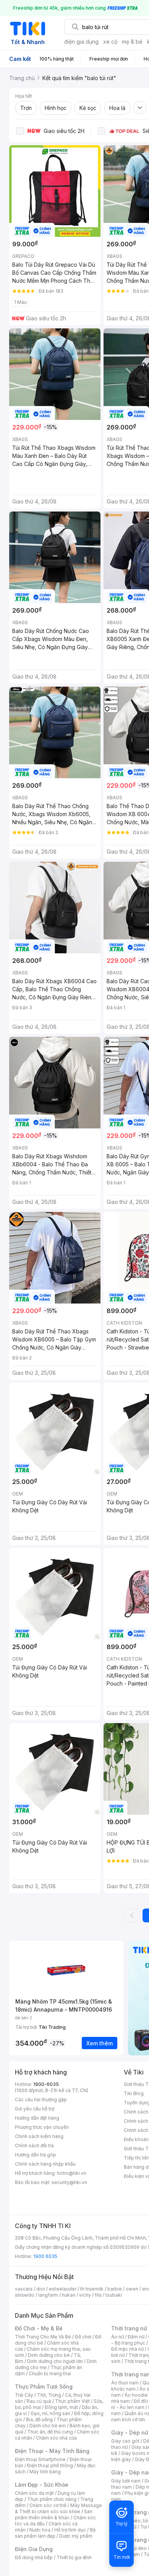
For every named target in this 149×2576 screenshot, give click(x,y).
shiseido (25, 2295)
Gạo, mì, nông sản (50, 2413)
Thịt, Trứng (49, 2395)
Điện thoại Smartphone (40, 2459)
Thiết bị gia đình (74, 2557)
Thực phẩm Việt (72, 2401)
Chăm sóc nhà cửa (56, 2438)
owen (132, 2289)
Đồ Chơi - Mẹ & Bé (39, 2328)
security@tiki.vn (69, 2182)
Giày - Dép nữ (130, 2433)
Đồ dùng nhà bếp (34, 2557)
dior (41, 2289)
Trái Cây (24, 2395)
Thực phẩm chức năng (52, 2499)
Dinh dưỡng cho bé (49, 2355)
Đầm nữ (136, 2337)
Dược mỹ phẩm (76, 2536)
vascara (24, 2289)
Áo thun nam (125, 2383)
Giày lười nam (126, 2481)
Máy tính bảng (45, 2472)
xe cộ (110, 42)
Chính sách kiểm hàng (39, 2136)
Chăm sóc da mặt (34, 2493)
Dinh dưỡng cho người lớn (55, 2361)
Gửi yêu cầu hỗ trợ (35, 2109)
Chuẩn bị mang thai (50, 2373)
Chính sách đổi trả (34, 2146)
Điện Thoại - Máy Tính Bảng (52, 2451)
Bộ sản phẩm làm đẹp (55, 2533)
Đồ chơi (83, 2337)
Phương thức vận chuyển (42, 2127)
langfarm (48, 2295)
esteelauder (63, 2289)
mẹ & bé (132, 42)
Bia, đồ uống (39, 2419)
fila (98, 2295)
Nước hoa (40, 2530)
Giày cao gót (125, 2441)
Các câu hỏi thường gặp (41, 2100)
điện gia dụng (81, 42)
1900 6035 (45, 2256)
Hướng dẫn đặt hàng (37, 2118)
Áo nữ (117, 2337)
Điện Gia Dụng (34, 2549)
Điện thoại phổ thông (50, 2465)
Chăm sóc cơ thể (48, 2505)
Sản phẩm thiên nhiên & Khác (54, 2515)
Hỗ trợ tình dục (70, 2530)
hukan (69, 2295)
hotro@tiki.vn (72, 2173)
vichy (85, 2295)
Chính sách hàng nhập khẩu (45, 2164)
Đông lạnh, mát (61, 2407)
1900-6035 (46, 2084)
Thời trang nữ (129, 2328)
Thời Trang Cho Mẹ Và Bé (43, 2337)
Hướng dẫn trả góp (36, 2155)
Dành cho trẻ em (48, 2426)
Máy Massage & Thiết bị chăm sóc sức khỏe (58, 2508)
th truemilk (92, 2289)
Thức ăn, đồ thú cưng (50, 2432)
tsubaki (114, 2295)
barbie (115, 2289)
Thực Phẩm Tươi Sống (44, 2387)
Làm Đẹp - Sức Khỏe (42, 2485)
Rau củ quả (39, 2401)
